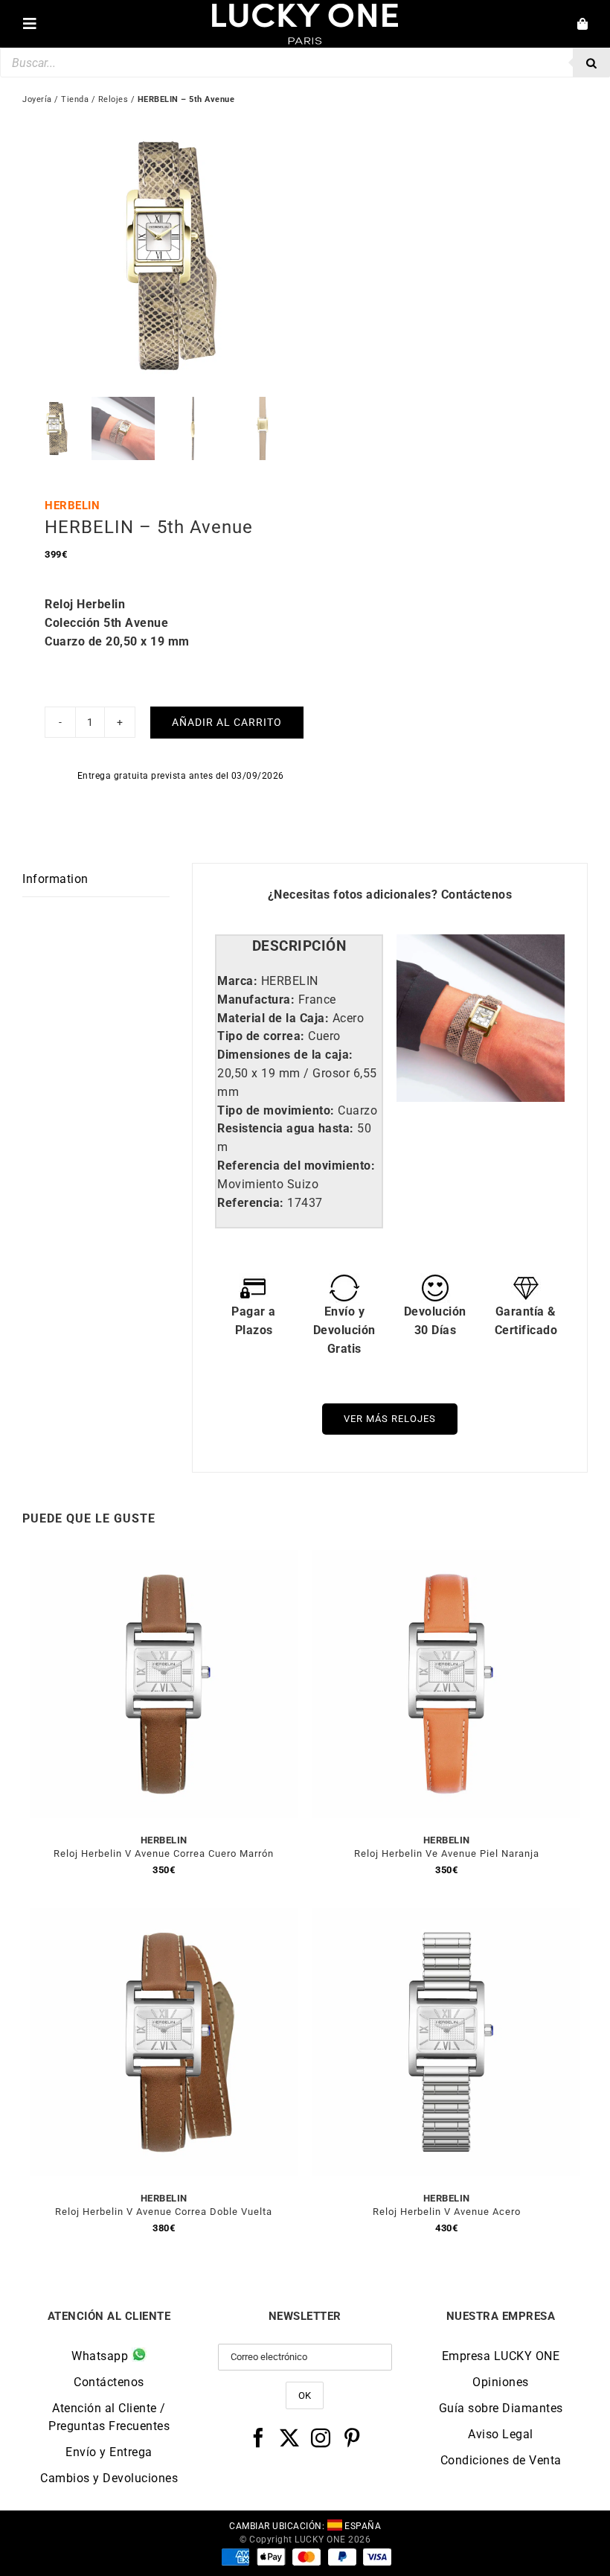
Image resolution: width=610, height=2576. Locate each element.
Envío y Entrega (109, 2452)
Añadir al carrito (227, 722)
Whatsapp (102, 2356)
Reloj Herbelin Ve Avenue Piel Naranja (447, 1853)
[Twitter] (290, 2438)
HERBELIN (72, 506)
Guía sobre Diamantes (501, 2408)
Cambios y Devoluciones (109, 2478)
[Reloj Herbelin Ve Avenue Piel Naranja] (446, 1559)
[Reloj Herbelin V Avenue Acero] (446, 1917)
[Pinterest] (352, 2438)
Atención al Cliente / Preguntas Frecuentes (109, 2417)
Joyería (37, 99)
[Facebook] (259, 2438)
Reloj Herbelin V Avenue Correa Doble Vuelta (164, 2212)
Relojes (113, 99)
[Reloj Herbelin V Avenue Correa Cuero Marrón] (164, 1559)
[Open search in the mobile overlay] (305, 63)
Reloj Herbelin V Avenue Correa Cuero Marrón (164, 1853)
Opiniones (501, 2382)
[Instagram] (321, 2438)
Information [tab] (55, 879)
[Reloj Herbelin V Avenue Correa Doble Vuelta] (164, 1917)
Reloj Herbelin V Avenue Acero (447, 2212)
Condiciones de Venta (501, 2460)
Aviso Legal (501, 2434)
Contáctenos (477, 895)
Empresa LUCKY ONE (501, 2356)
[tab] (299, 947)
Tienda (75, 99)
